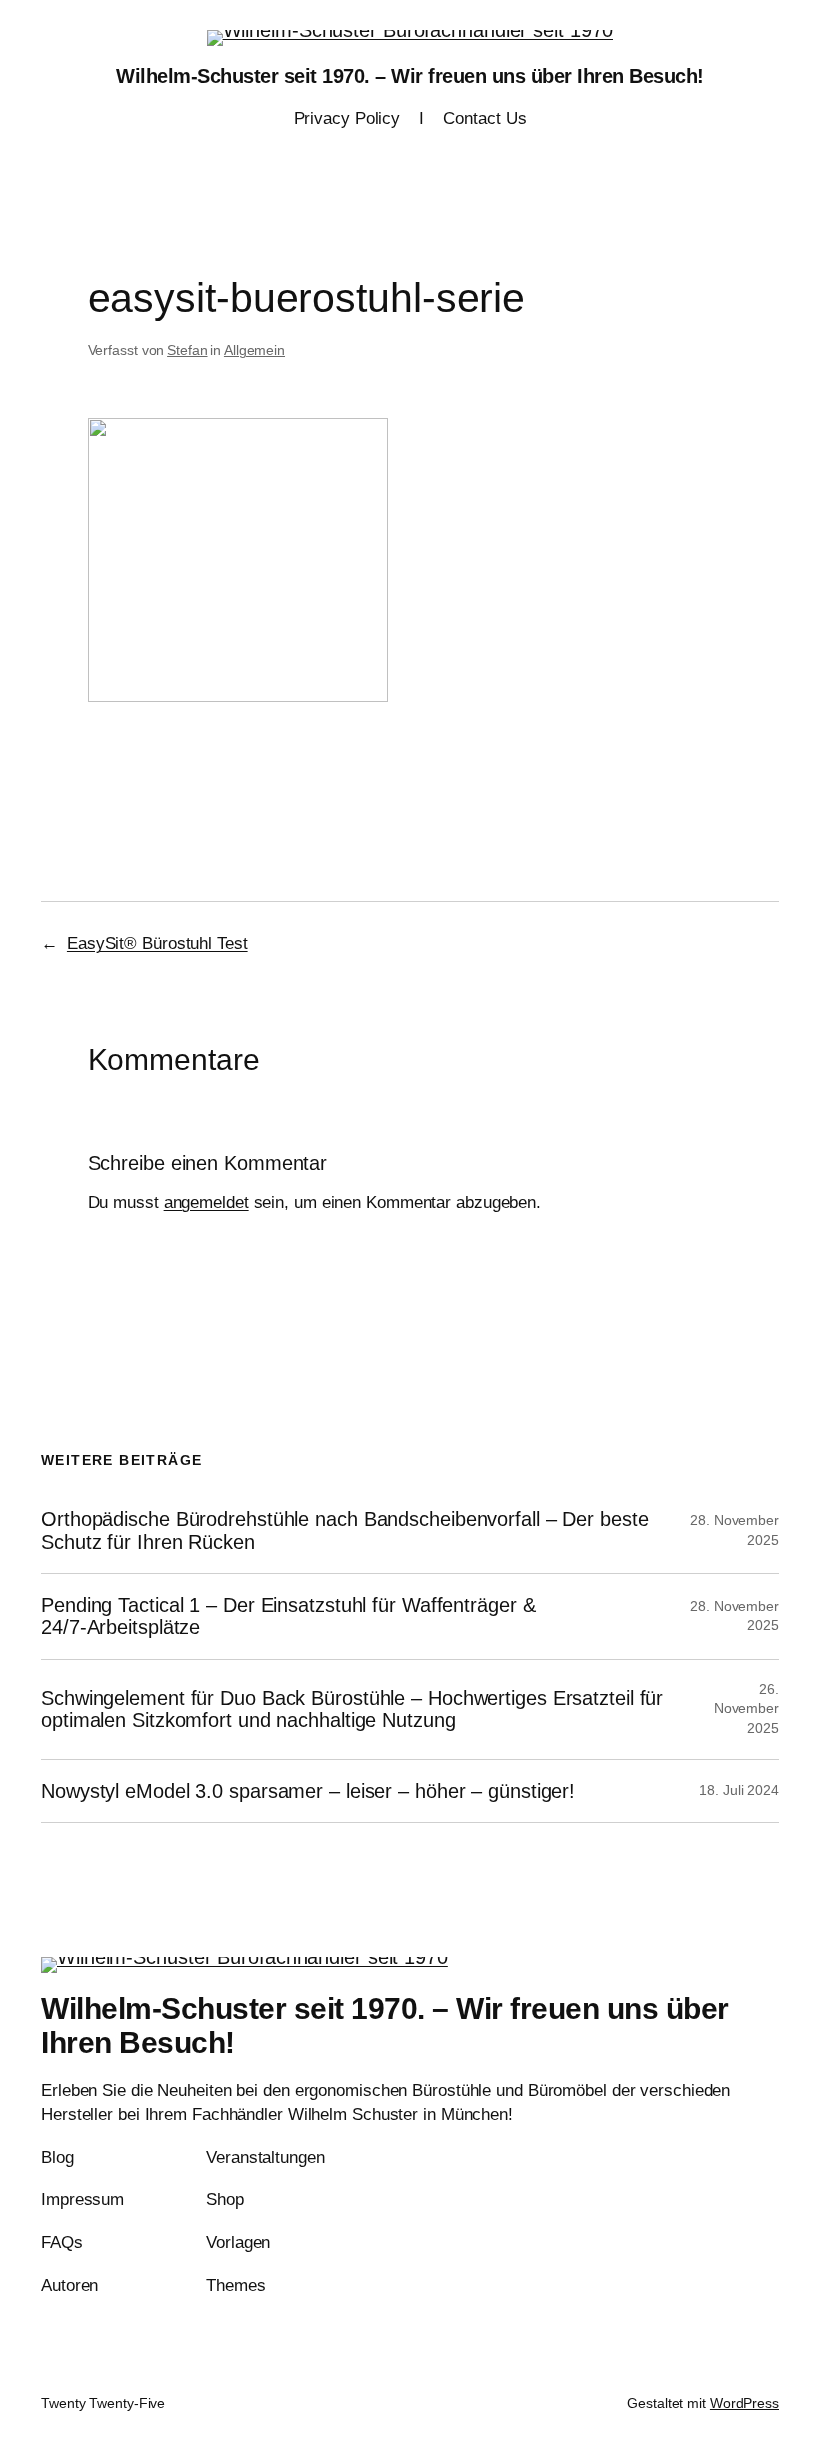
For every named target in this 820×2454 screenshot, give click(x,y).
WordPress (744, 2403)
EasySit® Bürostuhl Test (157, 943)
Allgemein (254, 350)
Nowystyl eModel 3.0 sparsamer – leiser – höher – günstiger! (308, 1791)
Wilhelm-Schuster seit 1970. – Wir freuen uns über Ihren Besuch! (410, 76)
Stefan (187, 350)
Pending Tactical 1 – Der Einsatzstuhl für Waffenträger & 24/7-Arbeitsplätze (288, 1616)
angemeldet (206, 1202)
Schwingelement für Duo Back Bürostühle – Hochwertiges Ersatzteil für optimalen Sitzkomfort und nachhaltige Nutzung (352, 1709)
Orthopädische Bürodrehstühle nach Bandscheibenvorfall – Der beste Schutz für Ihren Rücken (345, 1530)
